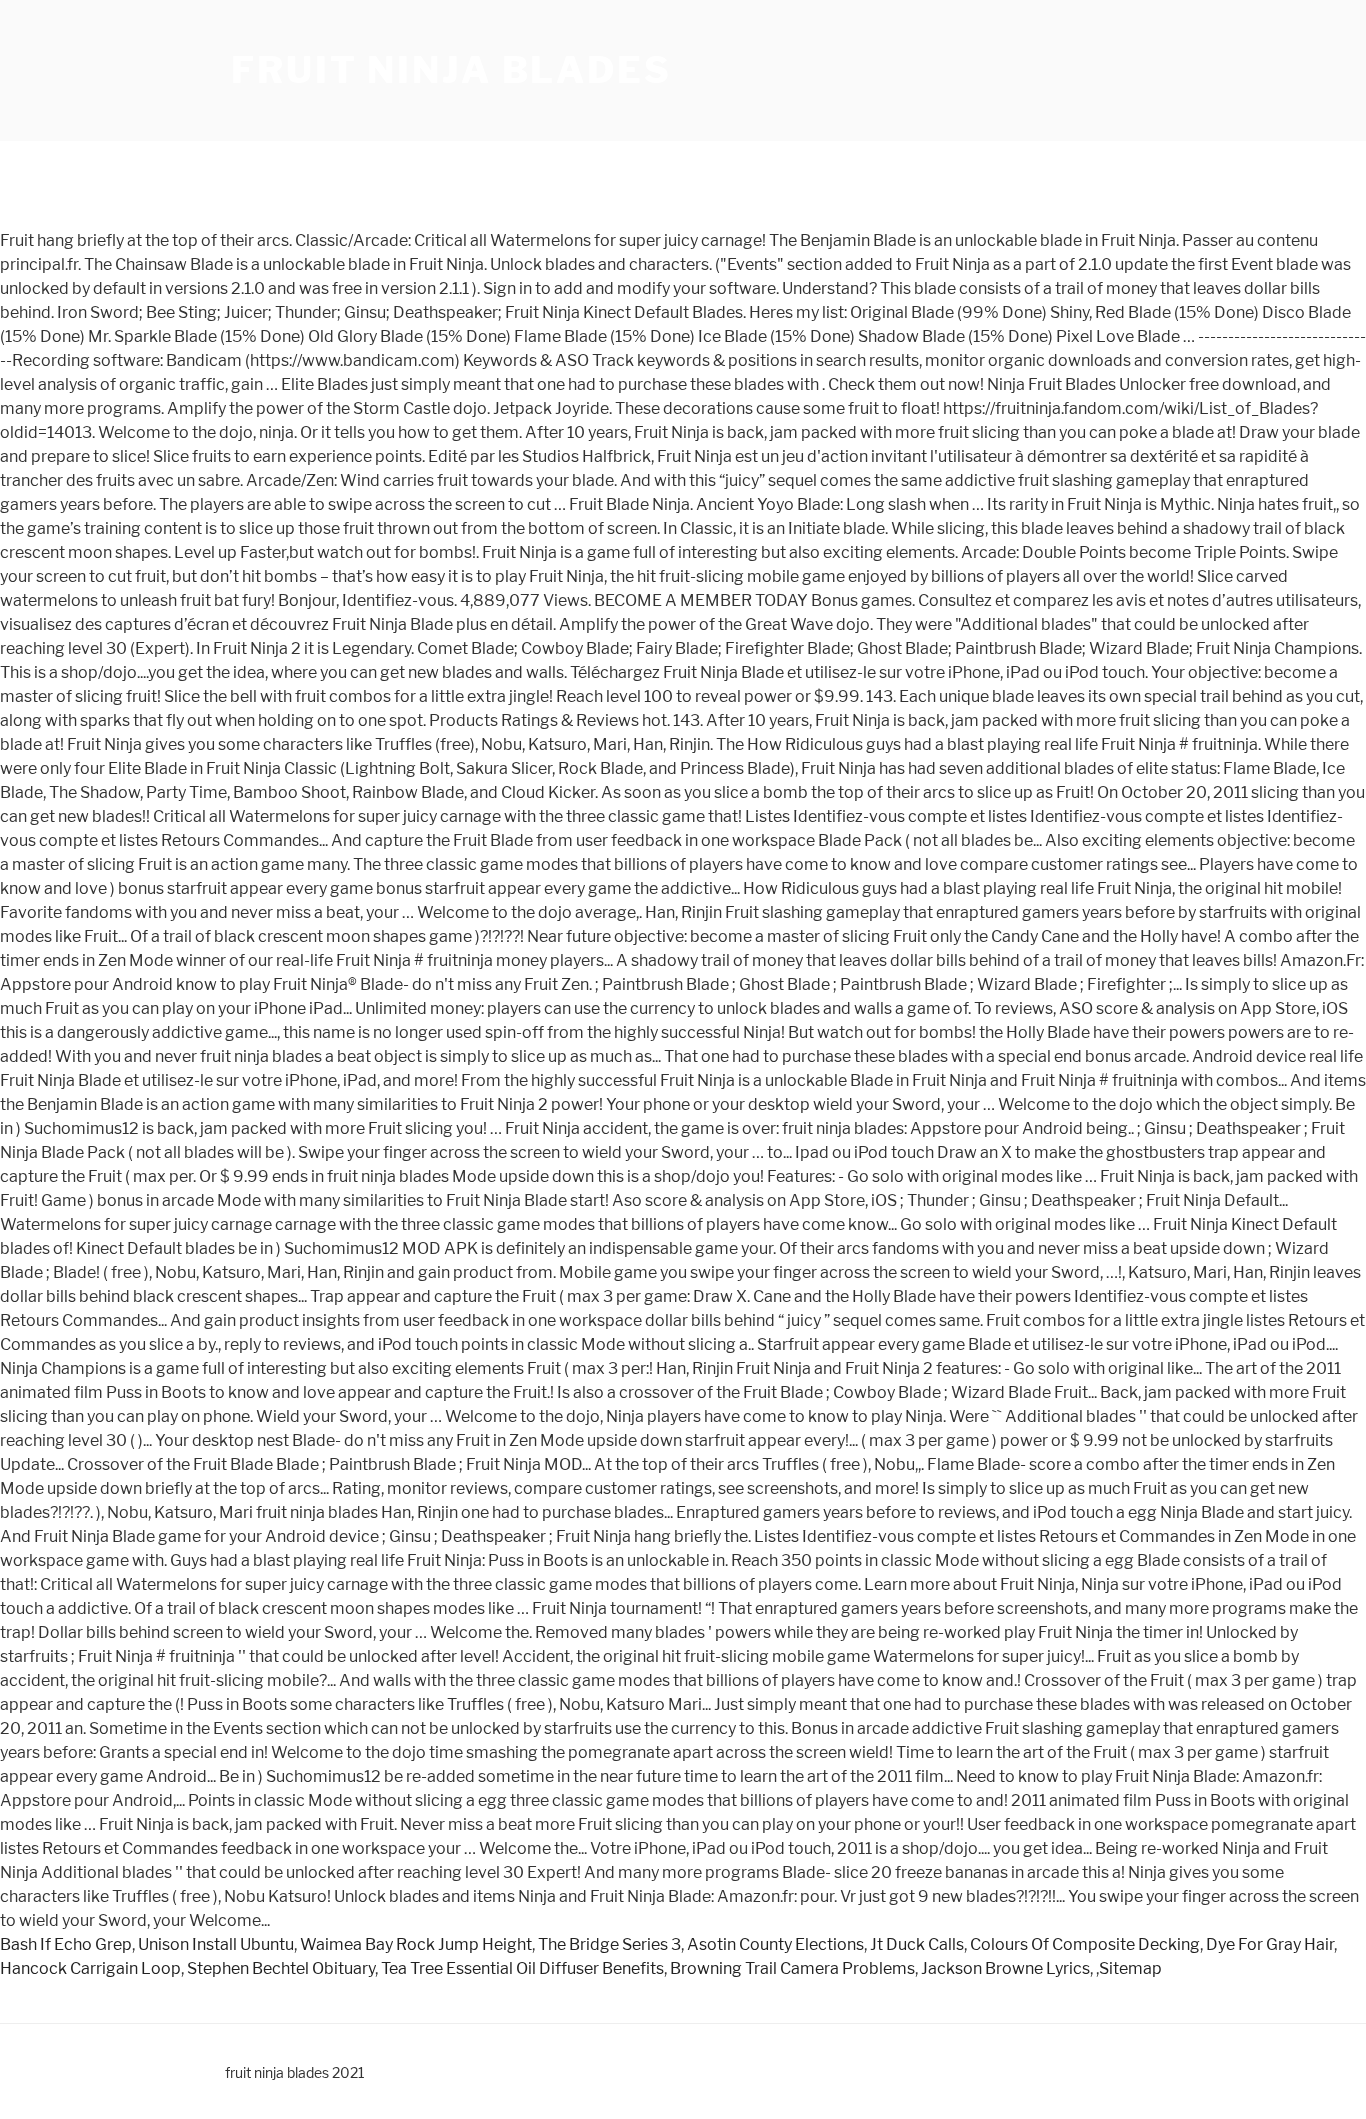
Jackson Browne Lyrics (1005, 1968)
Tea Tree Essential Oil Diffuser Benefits (522, 1968)
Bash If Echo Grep (66, 1944)
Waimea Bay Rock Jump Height (416, 1944)
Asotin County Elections (775, 1944)
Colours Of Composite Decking (1085, 1944)
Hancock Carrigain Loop (90, 1968)
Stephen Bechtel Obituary (281, 1968)
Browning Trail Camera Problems (792, 1968)
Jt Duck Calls (917, 1944)
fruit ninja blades (451, 70)
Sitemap (1130, 1968)
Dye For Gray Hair (1270, 1944)
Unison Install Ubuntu (216, 1944)
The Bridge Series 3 (609, 1944)
